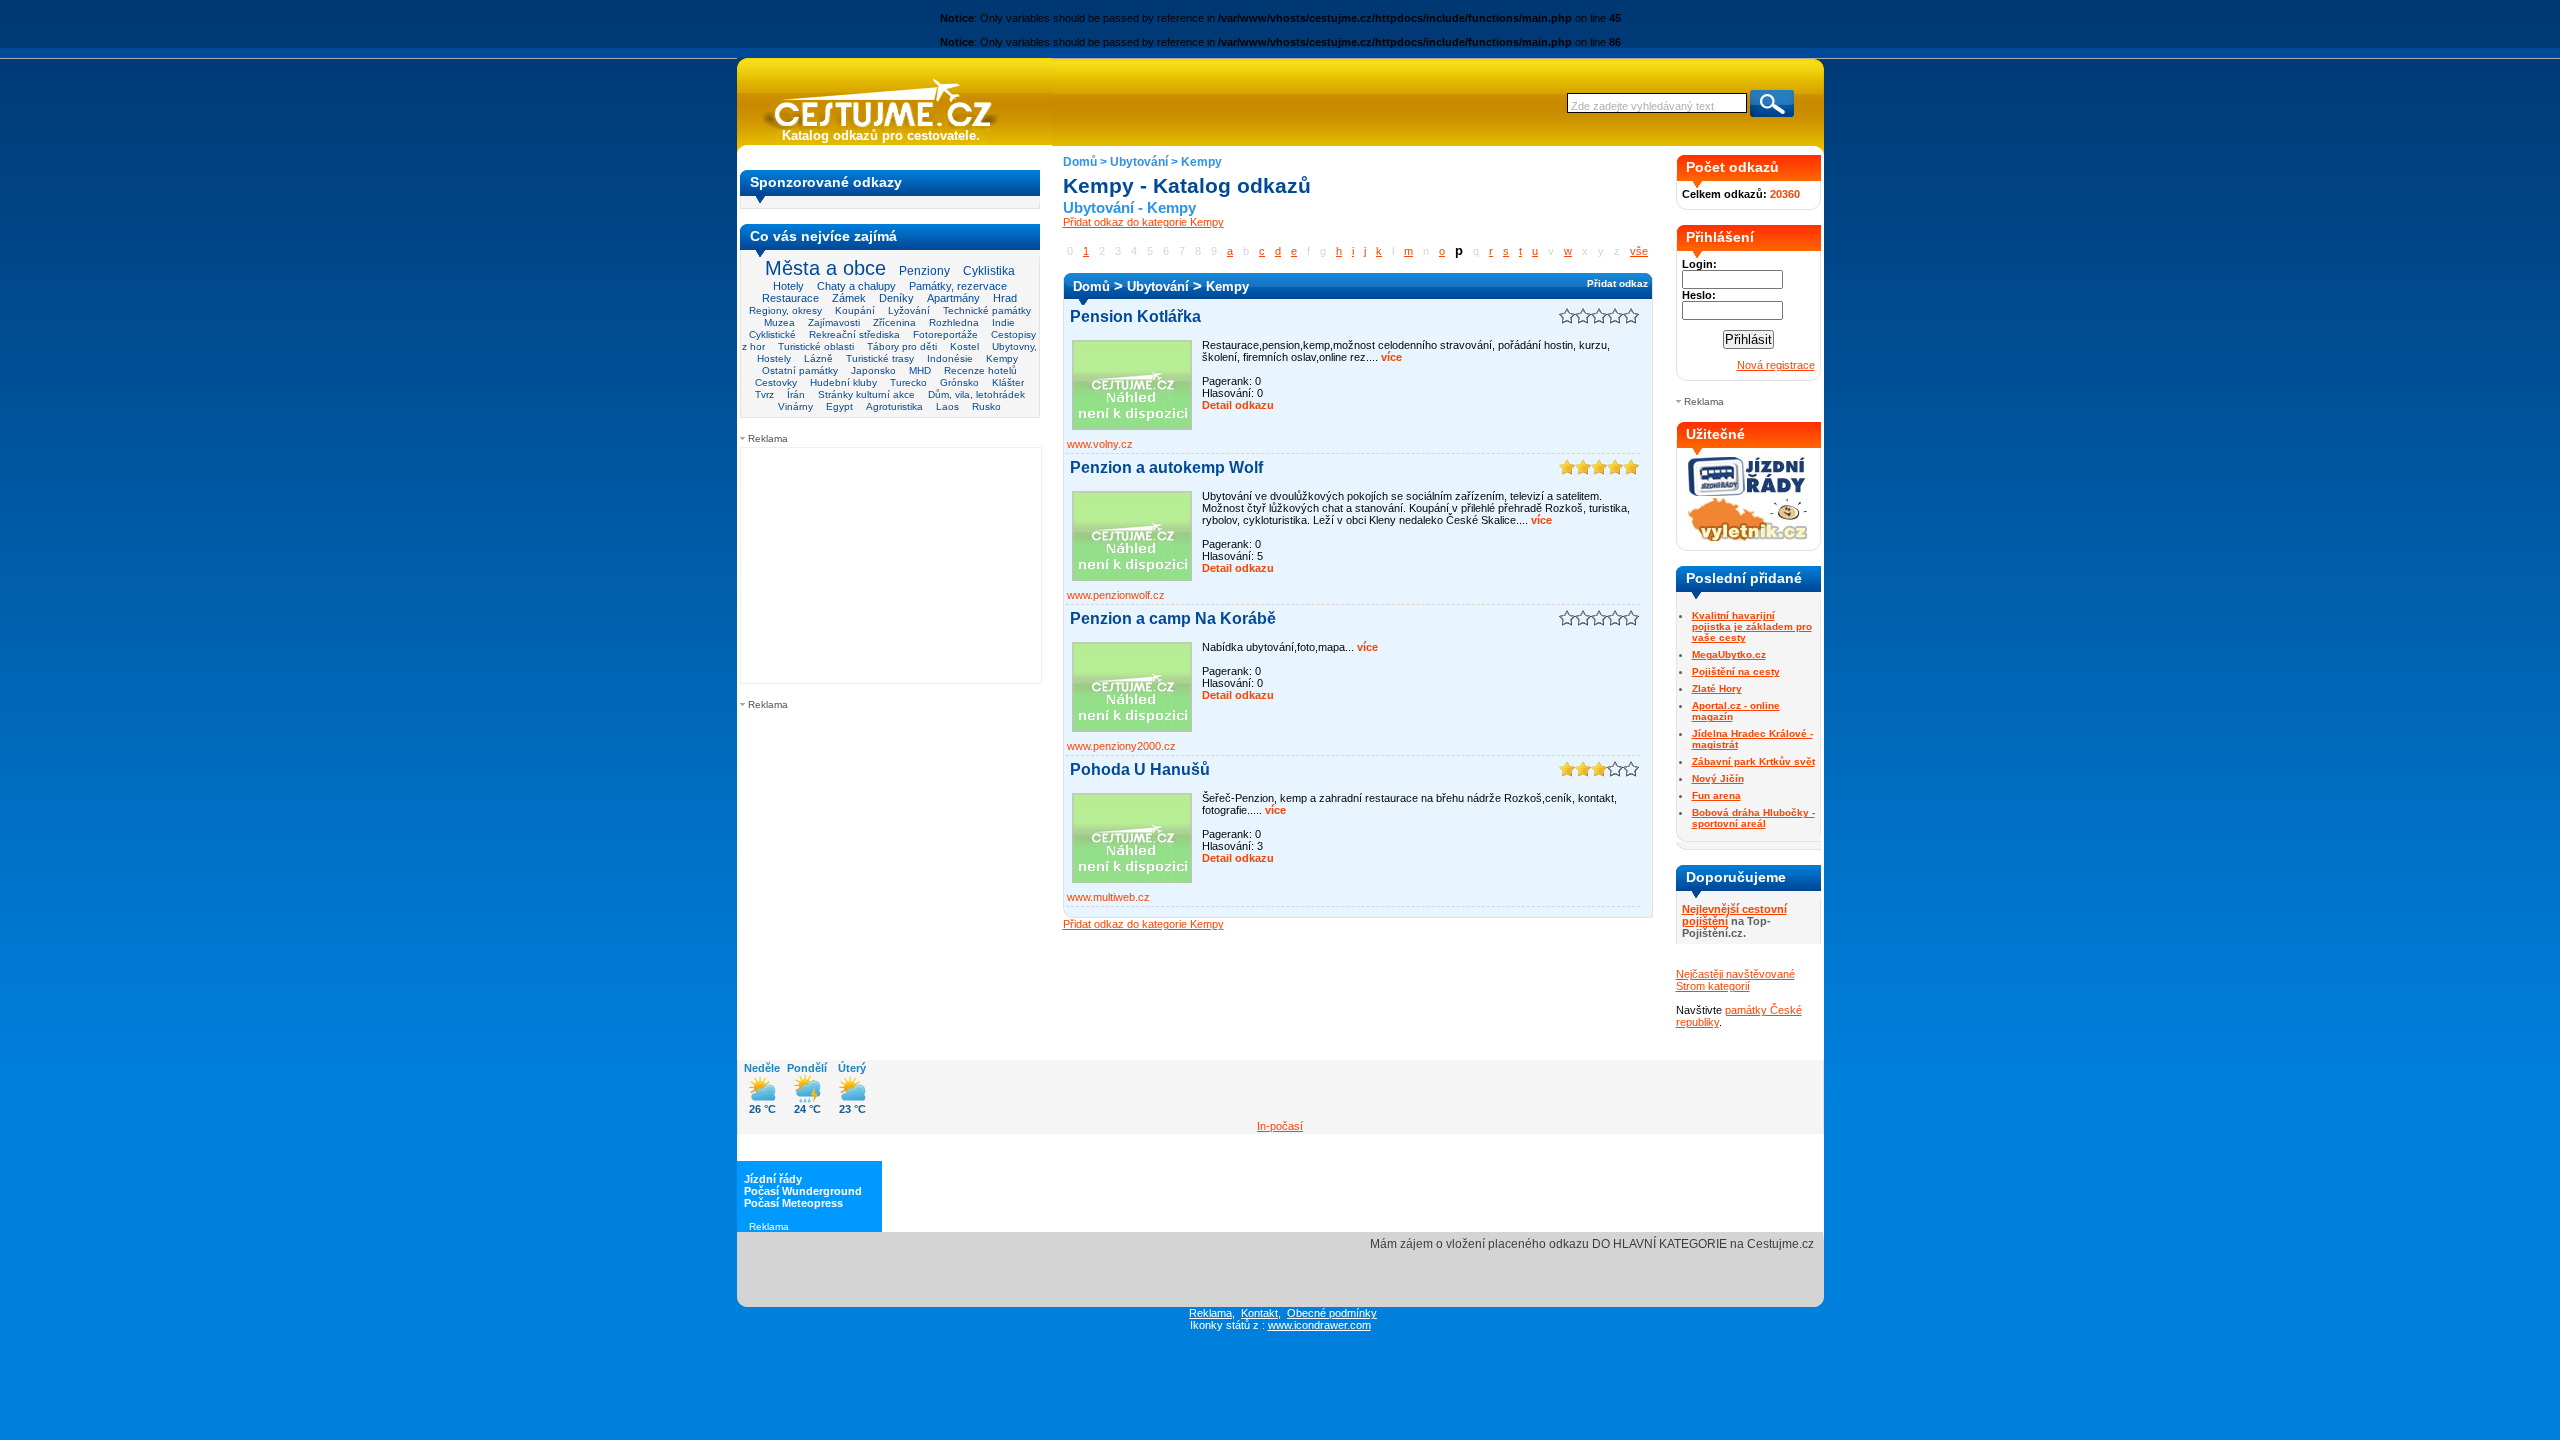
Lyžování (909, 310)
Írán (796, 394)
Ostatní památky (800, 370)
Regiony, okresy (785, 310)
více (1390, 357)
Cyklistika (989, 270)
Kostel (964, 346)
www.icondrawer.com (1319, 1325)
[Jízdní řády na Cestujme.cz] (1748, 494)
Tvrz (764, 394)
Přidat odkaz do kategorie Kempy (1143, 222)
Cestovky (776, 382)
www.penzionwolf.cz (1116, 595)
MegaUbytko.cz (1729, 654)
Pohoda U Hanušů (1140, 769)
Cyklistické (772, 334)
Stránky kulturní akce (866, 394)
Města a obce (825, 268)
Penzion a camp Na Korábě (1173, 618)
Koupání (855, 310)
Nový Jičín (1718, 778)
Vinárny (795, 406)
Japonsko (873, 370)
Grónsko (959, 382)
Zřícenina (894, 322)
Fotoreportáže (945, 334)
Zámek (849, 298)
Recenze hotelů (980, 370)
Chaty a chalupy (856, 286)
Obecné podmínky (1332, 1313)
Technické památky (987, 310)
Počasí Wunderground (803, 1191)
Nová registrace (1776, 365)
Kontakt (1259, 1313)
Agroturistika (894, 406)
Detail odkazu (1238, 405)
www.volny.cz (1100, 444)
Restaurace (790, 298)
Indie (1003, 322)
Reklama (1210, 1313)
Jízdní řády (773, 1179)
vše (1639, 251)
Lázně (818, 358)
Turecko (908, 382)
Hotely (788, 286)
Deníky (896, 298)
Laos (947, 406)
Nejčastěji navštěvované (1735, 974)
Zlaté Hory (1717, 688)
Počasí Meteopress (793, 1203)
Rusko (986, 406)
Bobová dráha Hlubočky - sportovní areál (1753, 818)
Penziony (924, 271)
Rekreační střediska (854, 334)
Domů (1080, 162)
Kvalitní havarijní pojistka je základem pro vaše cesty (1752, 626)
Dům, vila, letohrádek (976, 394)
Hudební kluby (843, 382)
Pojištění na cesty (1736, 671)
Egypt (839, 406)
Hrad (1005, 298)
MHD (920, 370)
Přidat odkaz (1617, 283)
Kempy (1002, 358)
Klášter (1008, 382)
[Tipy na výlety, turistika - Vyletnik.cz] (1748, 537)
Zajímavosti (834, 322)
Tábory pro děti (902, 346)
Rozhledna (954, 322)
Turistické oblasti (816, 346)
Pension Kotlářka (1135, 316)
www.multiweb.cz (1108, 897)
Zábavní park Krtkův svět (1753, 761)
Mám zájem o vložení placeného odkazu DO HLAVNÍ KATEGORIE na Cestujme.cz (1592, 1244)
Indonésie (950, 358)
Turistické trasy (880, 358)
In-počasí (1280, 1126)
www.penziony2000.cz (1121, 746)
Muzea (779, 322)
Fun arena (1716, 795)
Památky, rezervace (958, 286)
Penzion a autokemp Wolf (1166, 467)
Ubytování (1139, 162)
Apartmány (953, 298)
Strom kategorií (1713, 986)
